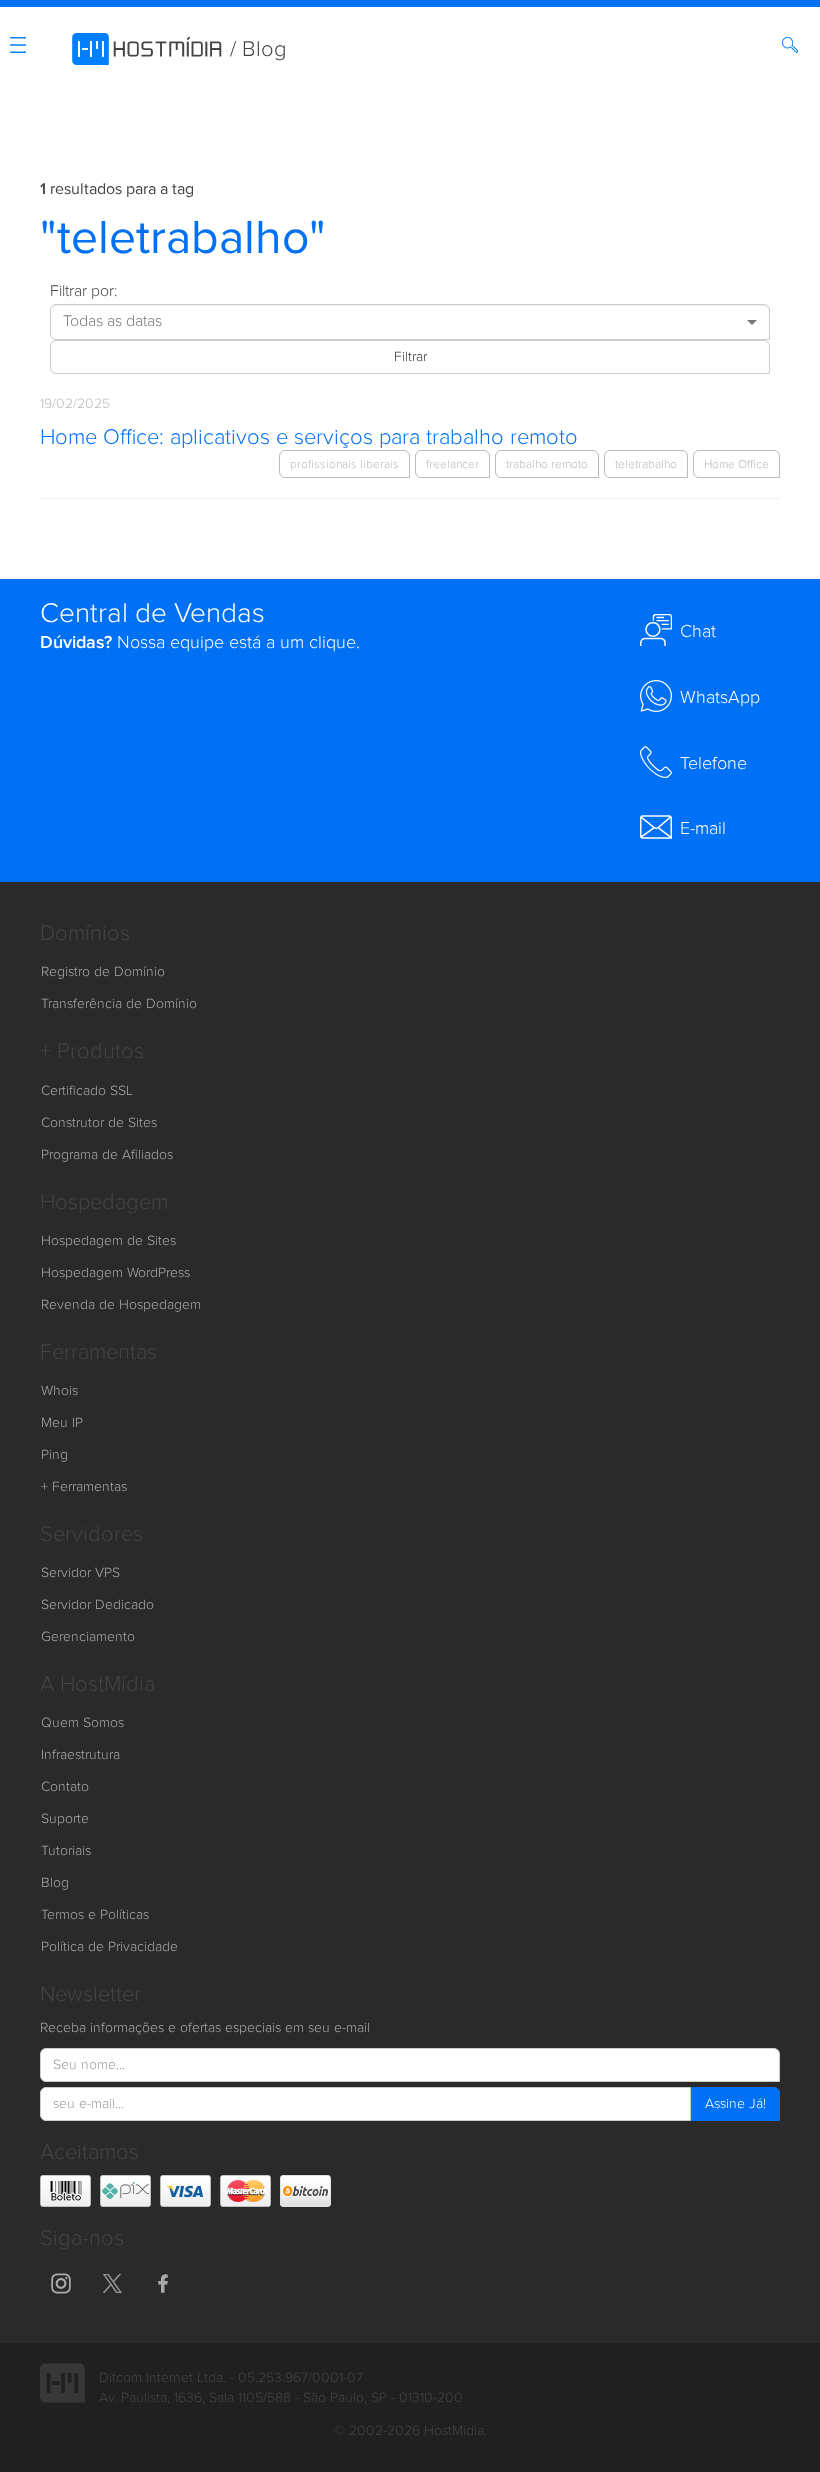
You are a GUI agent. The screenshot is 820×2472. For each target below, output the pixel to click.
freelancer (452, 464)
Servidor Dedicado (97, 1605)
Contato (65, 1787)
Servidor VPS (80, 1573)
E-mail (703, 828)
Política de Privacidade (109, 1947)
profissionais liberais (344, 464)
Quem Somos (82, 1723)
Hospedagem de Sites (108, 1241)
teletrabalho (646, 464)
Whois (59, 1391)
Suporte (65, 1819)
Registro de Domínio (103, 972)
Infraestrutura (80, 1755)
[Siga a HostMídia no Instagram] (61, 2282)
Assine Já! (735, 2104)
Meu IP (62, 1423)
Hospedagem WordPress (115, 1273)
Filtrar (410, 357)
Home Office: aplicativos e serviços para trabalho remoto (309, 437)
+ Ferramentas (84, 1487)
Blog (55, 1883)
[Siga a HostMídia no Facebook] (163, 2282)
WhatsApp (720, 697)
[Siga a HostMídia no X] (112, 2282)
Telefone (713, 763)
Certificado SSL (87, 1091)
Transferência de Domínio (119, 1004)
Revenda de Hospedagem (121, 1305)
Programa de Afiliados (107, 1155)
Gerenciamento (88, 1637)
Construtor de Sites (99, 1123)
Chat (698, 631)
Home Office (736, 464)
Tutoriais (66, 1851)
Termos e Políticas (95, 1915)
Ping (54, 1455)
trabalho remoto (547, 464)
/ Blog (258, 49)
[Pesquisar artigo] (793, 48)
